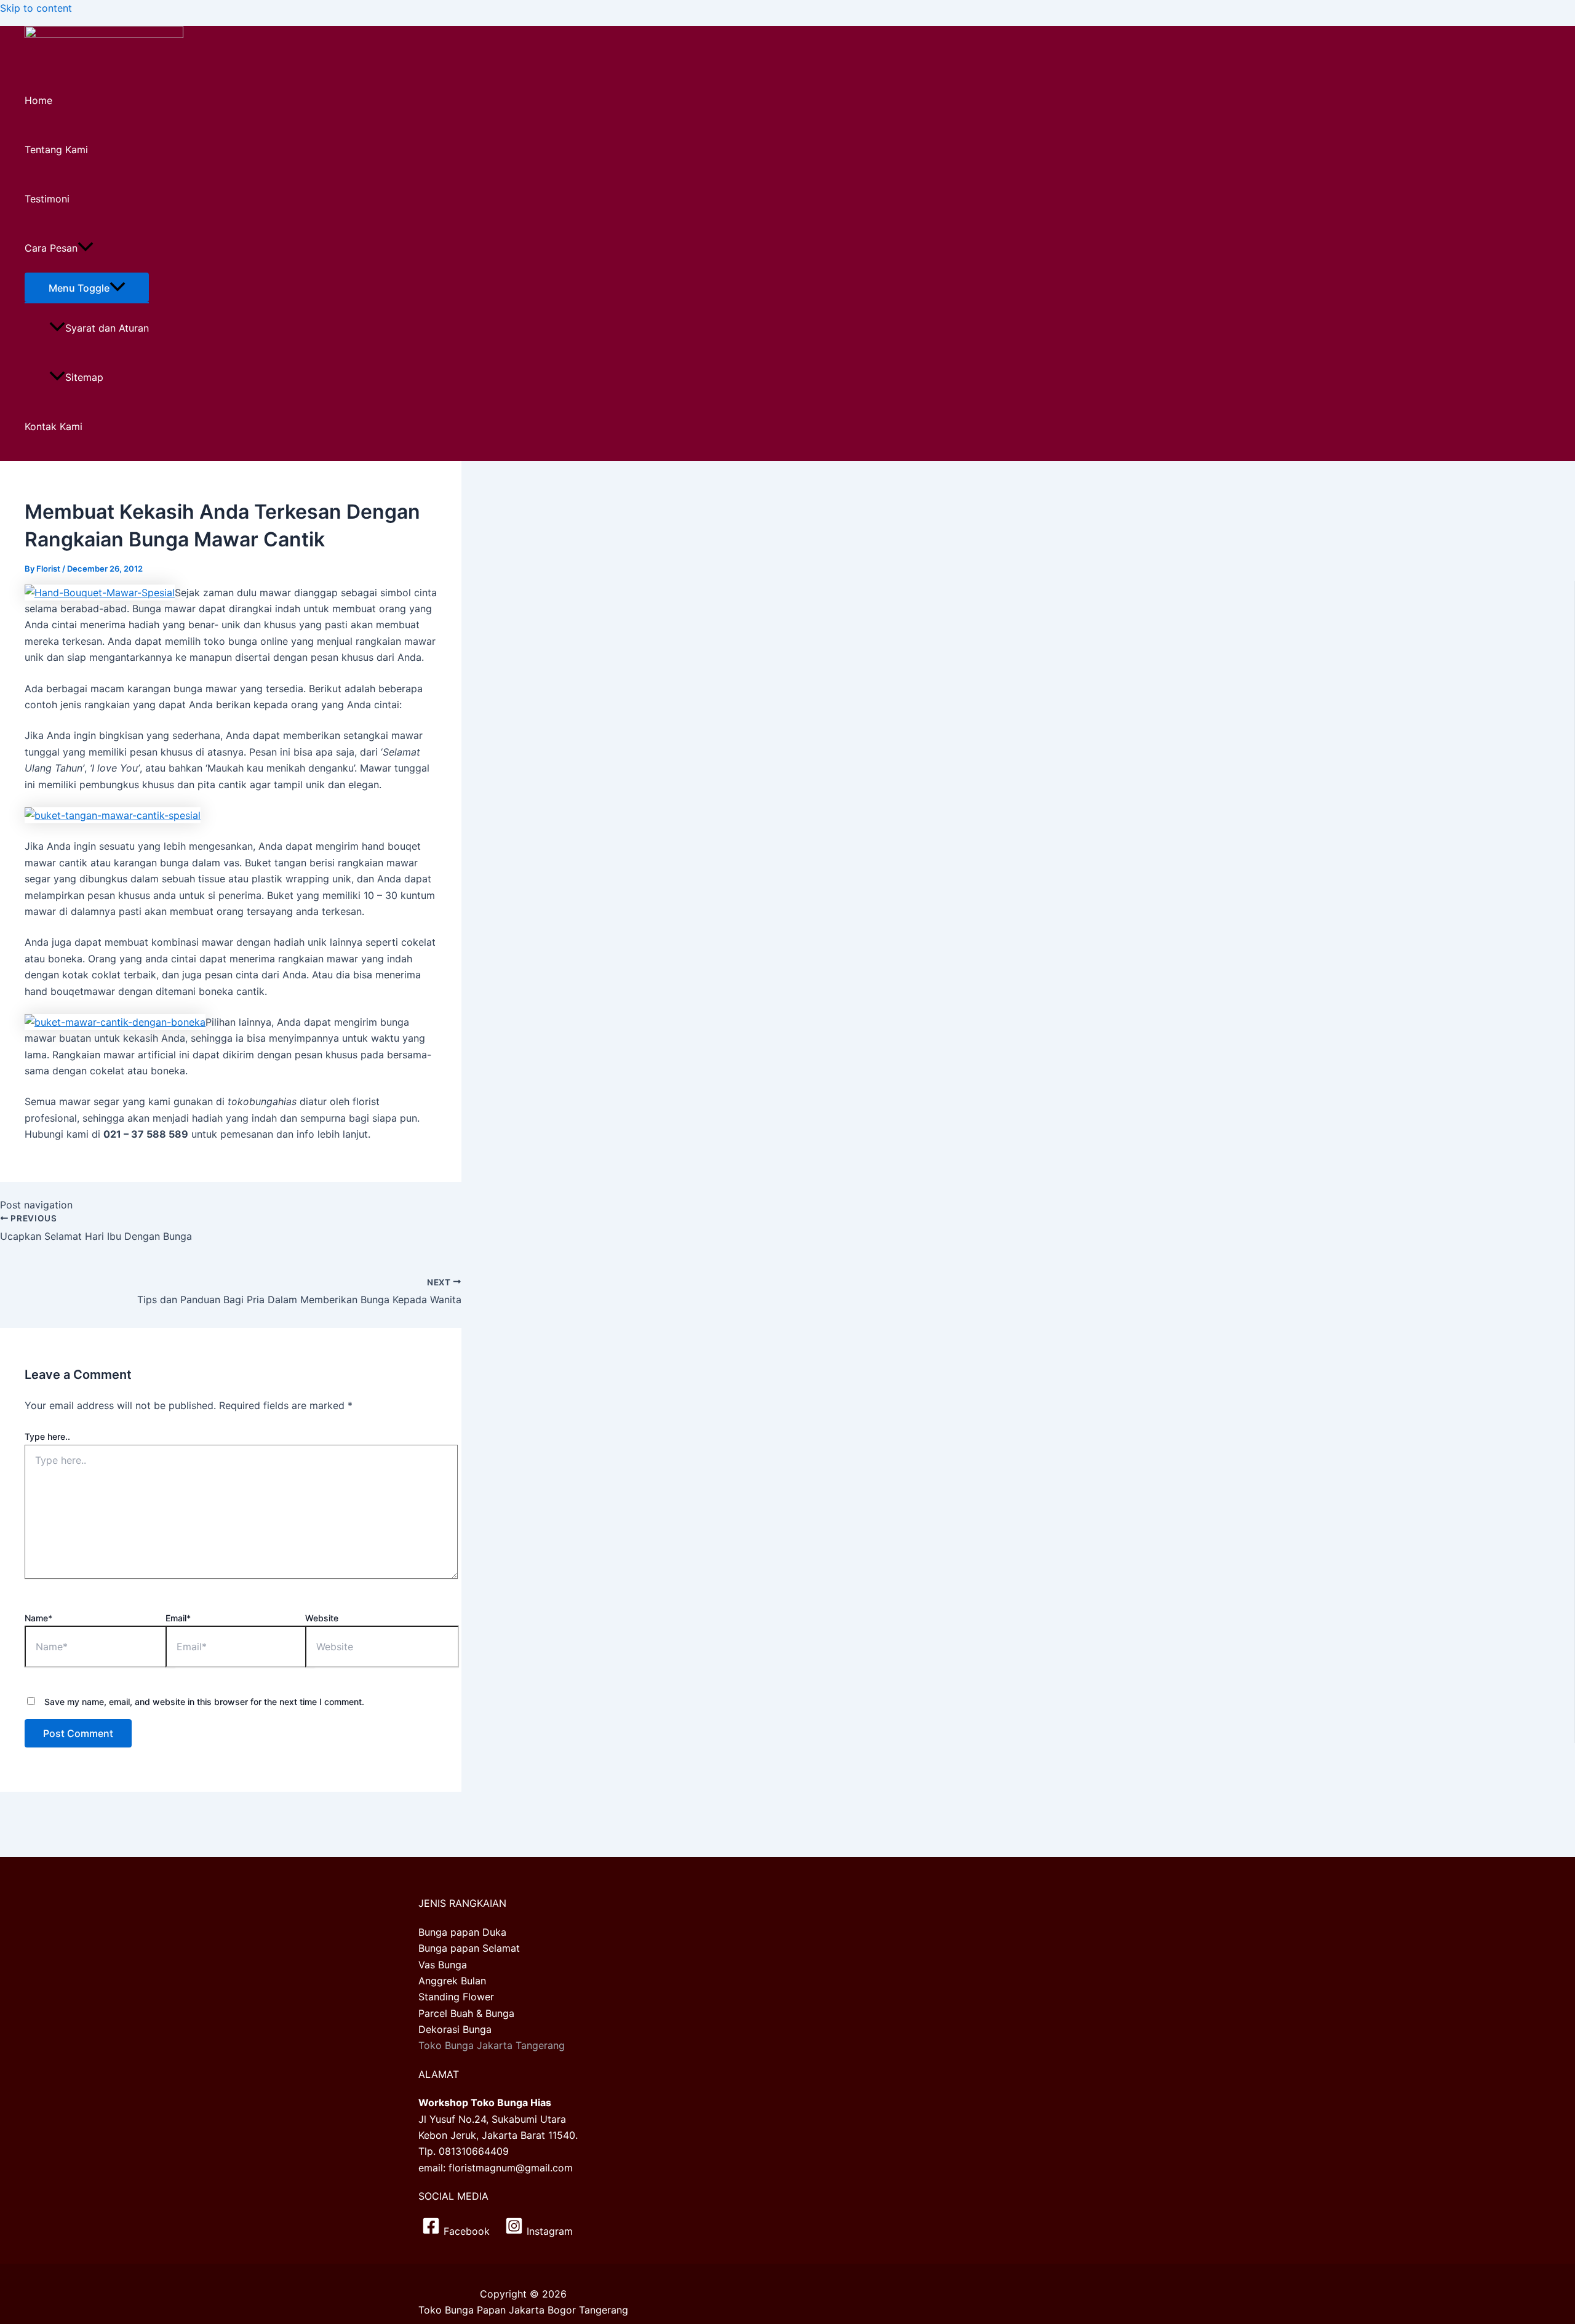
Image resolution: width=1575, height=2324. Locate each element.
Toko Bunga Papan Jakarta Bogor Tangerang (523, 2310)
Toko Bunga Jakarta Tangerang (492, 2045)
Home (38, 100)
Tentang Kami (56, 150)
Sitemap (84, 377)
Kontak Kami (54, 426)
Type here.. (47, 1436)
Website (322, 1618)
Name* (38, 1618)
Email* (178, 1618)
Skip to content (36, 8)
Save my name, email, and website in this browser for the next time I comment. (204, 1702)
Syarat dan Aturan (107, 328)
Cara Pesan (51, 248)
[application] (86, 248)
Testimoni (47, 199)
